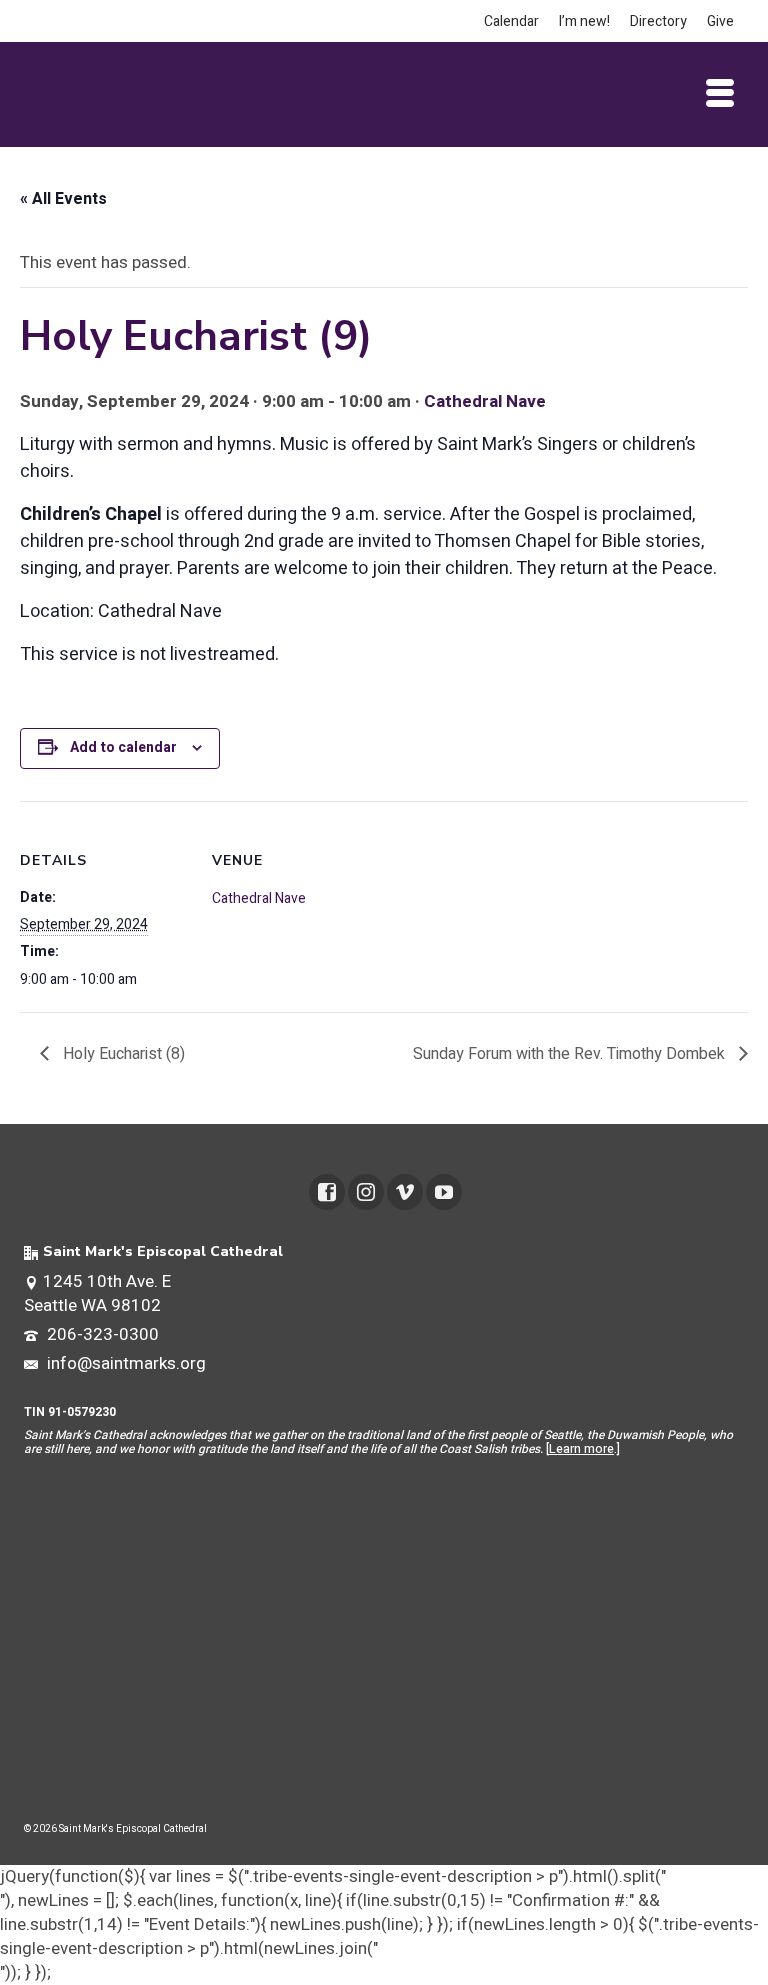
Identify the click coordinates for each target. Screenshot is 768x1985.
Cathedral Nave (485, 401)
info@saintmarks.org (124, 1363)
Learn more (581, 1449)
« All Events (63, 199)
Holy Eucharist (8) (122, 1054)
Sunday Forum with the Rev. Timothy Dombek (571, 1054)
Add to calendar (123, 747)
